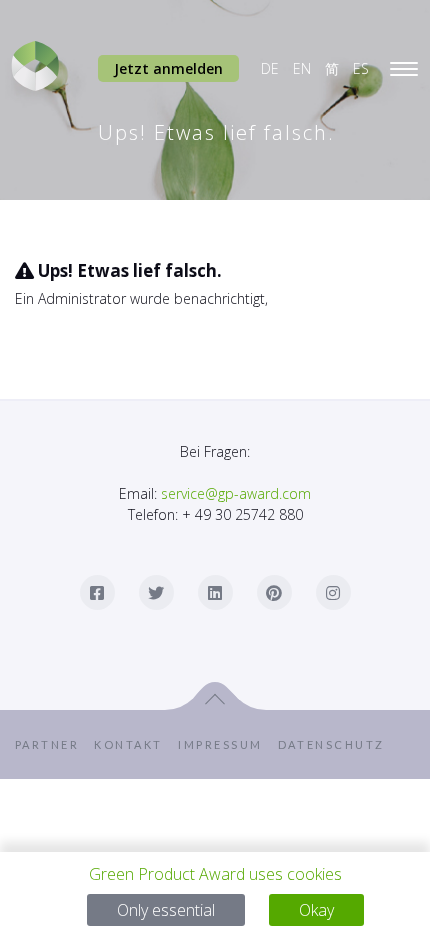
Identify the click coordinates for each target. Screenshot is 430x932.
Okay (316, 910)
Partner (54, 744)
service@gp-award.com (236, 493)
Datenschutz (347, 744)
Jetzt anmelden (168, 68)
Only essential (166, 910)
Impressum (227, 744)
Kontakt (135, 744)
